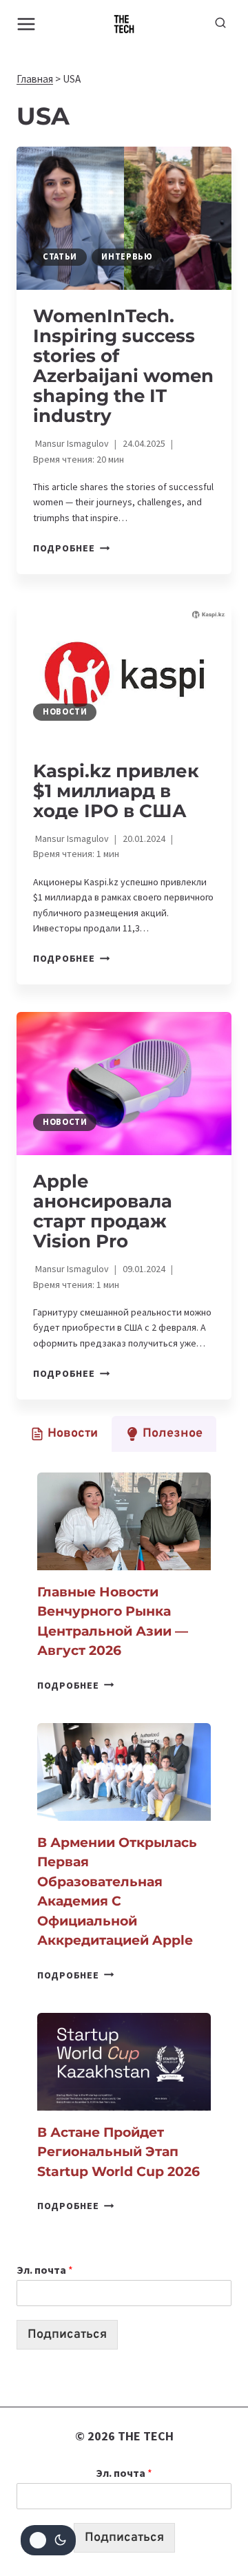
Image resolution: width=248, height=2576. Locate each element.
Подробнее (71, 548)
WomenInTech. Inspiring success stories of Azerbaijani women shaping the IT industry (123, 366)
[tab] (64, 1434)
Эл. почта (45, 2270)
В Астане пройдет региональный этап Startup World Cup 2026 (118, 2152)
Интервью (127, 256)
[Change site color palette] (48, 2540)
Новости (65, 711)
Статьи (60, 256)
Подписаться (67, 2335)
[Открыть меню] (27, 24)
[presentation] (124, 218)
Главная (35, 79)
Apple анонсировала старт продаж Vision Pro (103, 1211)
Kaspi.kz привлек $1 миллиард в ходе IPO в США (116, 791)
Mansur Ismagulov (72, 443)
